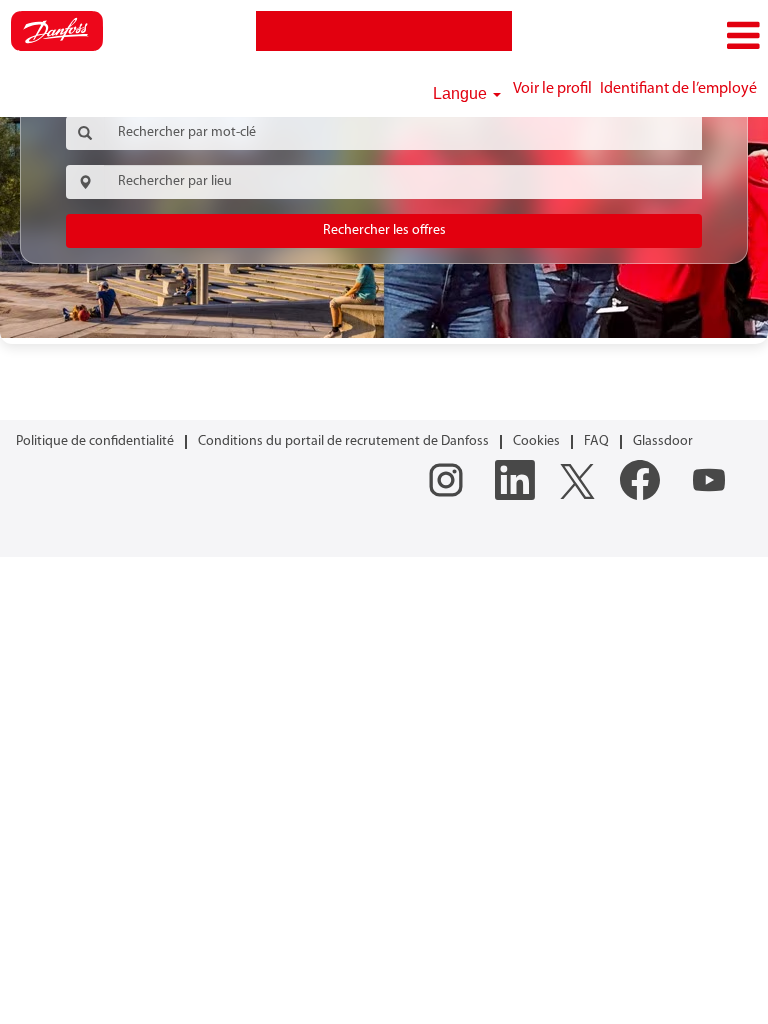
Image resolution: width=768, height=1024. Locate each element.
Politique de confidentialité (95, 441)
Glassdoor (663, 441)
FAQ (596, 441)
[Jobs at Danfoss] (57, 31)
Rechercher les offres (384, 230)
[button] (640, 36)
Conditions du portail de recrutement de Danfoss (343, 441)
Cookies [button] (536, 441)
